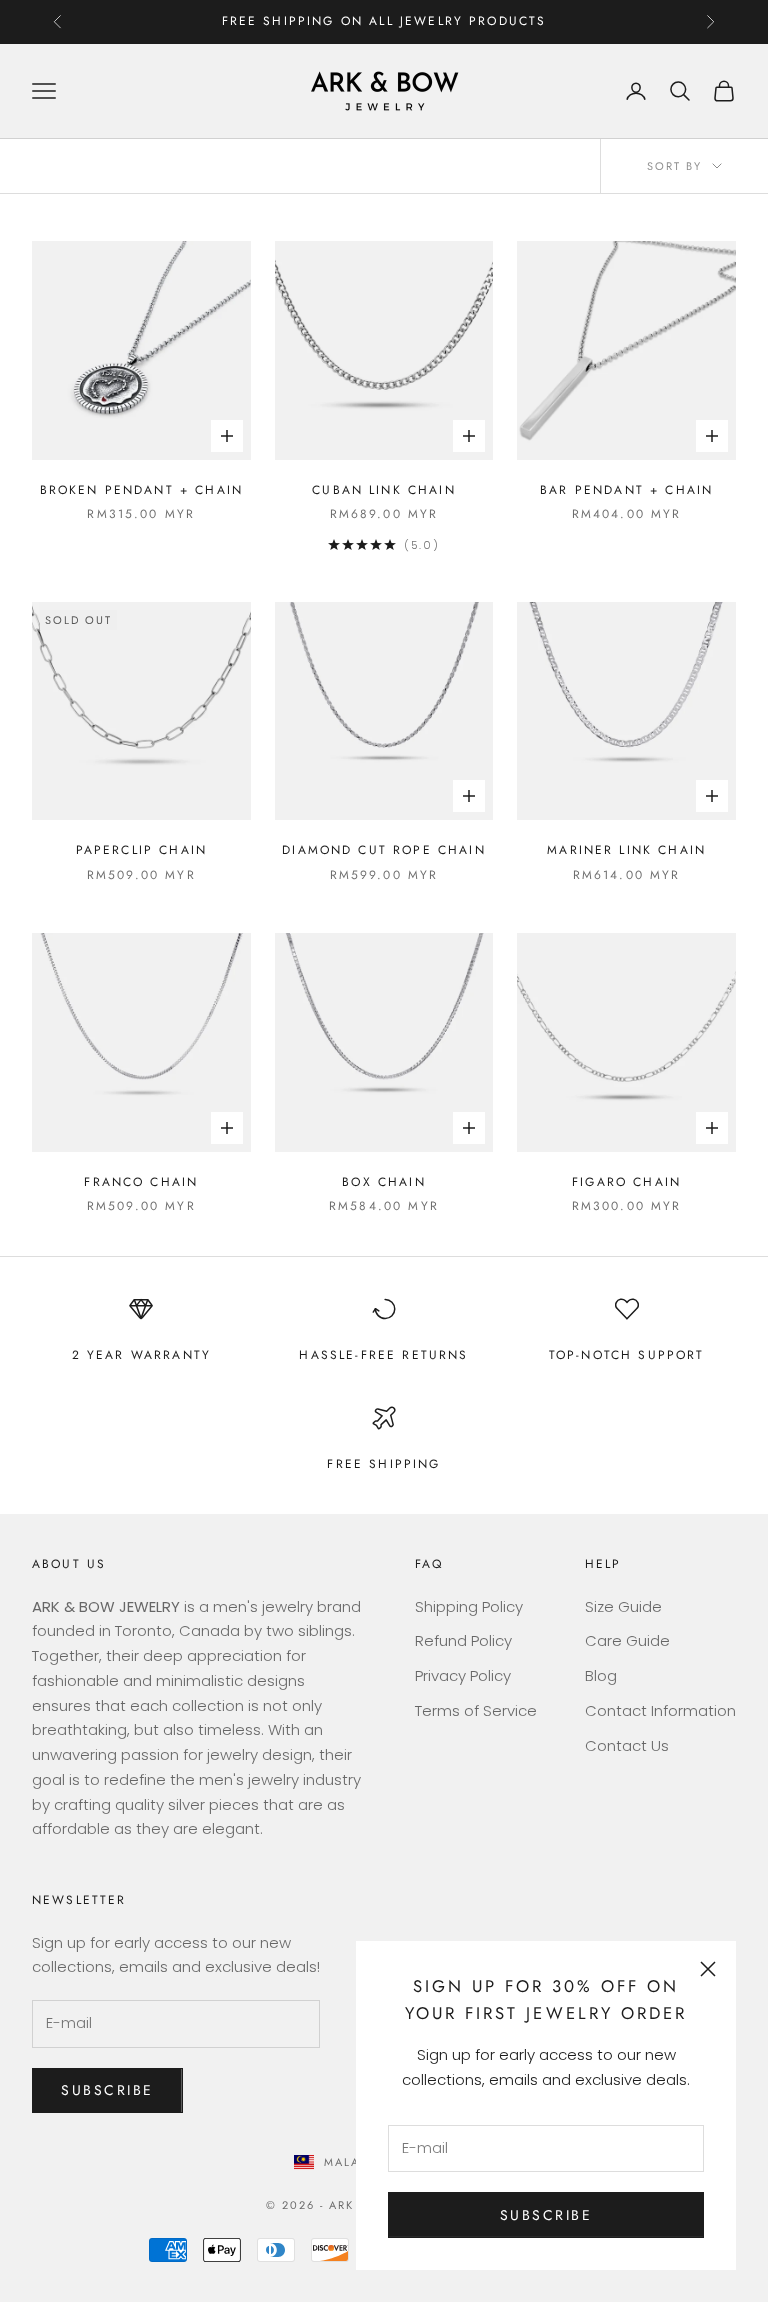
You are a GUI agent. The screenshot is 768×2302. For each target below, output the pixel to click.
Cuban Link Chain (384, 490)
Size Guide (623, 1606)
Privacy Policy (463, 1675)
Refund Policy (463, 1640)
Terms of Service (476, 1710)
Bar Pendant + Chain (626, 490)
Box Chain (383, 1182)
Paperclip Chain (141, 850)
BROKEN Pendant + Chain (142, 490)
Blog (601, 1675)
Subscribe (546, 2215)
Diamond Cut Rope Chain (384, 850)
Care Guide (627, 1640)
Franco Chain (141, 1182)
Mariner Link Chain (626, 850)
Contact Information (660, 1710)
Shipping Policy (469, 1606)
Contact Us (627, 1745)
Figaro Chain (626, 1182)
